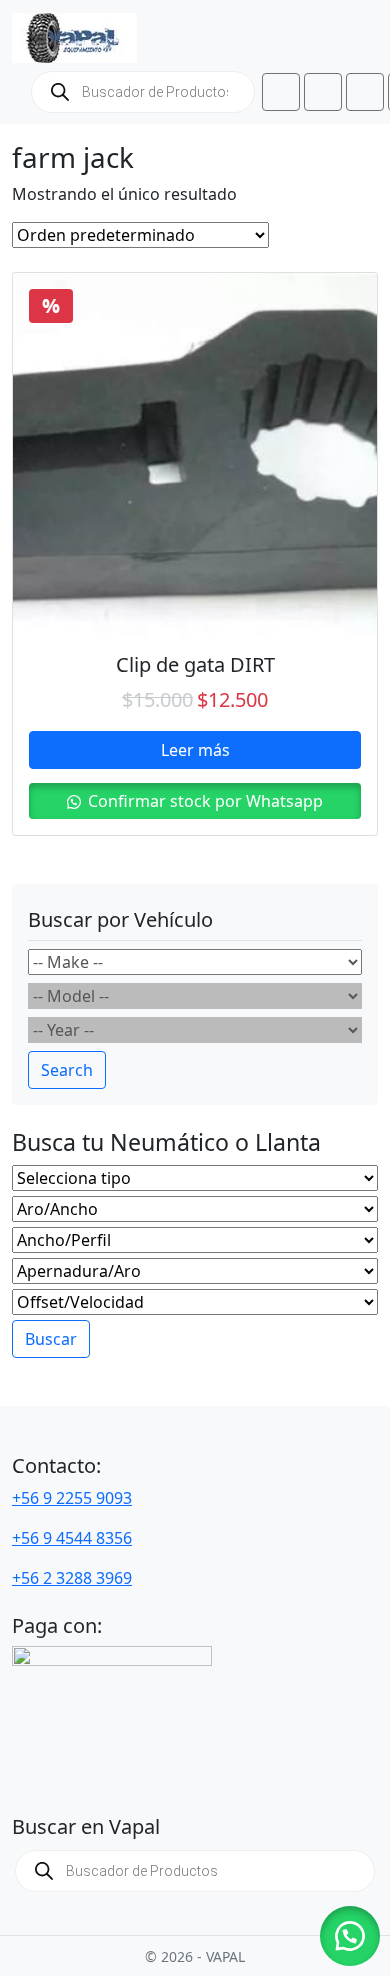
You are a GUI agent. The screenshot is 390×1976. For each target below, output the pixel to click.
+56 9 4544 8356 (72, 1538)
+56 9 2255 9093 (72, 1498)
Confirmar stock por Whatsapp (203, 801)
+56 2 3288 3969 (72, 1578)
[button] (350, 1936)
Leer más (195, 750)
